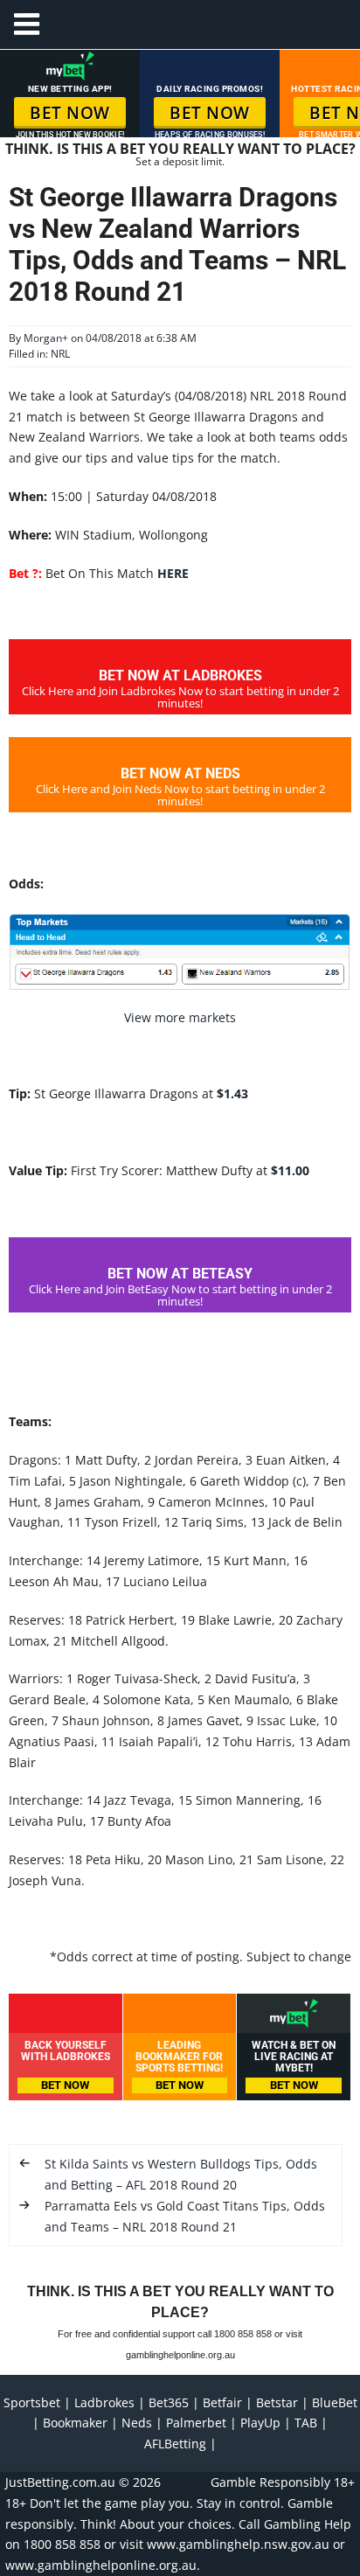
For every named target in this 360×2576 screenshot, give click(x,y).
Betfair (222, 2402)
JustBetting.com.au (60, 2482)
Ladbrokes (104, 2402)
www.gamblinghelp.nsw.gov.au (238, 2544)
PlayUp (260, 2423)
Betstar (277, 2402)
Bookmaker (75, 2423)
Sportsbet (32, 2402)
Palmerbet (196, 2423)
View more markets (180, 1017)
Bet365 (169, 2402)
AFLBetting (175, 2444)
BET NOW (70, 113)
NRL (60, 354)
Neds (137, 2423)
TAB (306, 2423)
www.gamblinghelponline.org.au (101, 2565)
